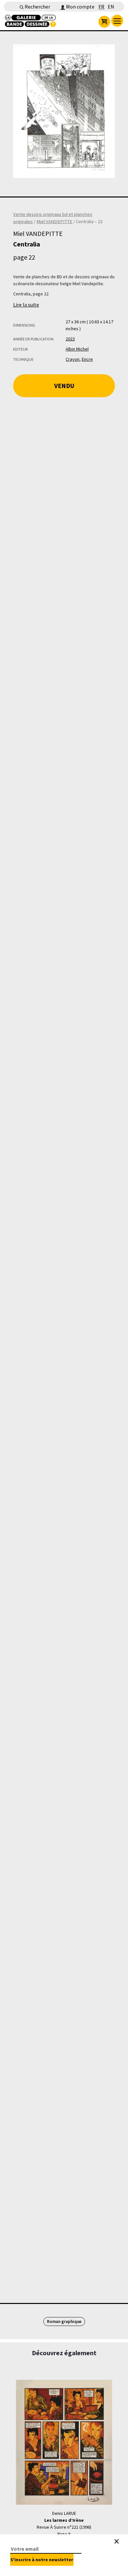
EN (111, 7)
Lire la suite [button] (26, 305)
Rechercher (37, 7)
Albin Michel (77, 349)
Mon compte (80, 7)
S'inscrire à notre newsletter (42, 2560)
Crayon (73, 359)
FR (101, 7)
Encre (87, 359)
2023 (70, 339)
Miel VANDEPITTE (54, 221)
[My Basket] (104, 22)
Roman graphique (64, 2322)
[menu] (117, 21)
